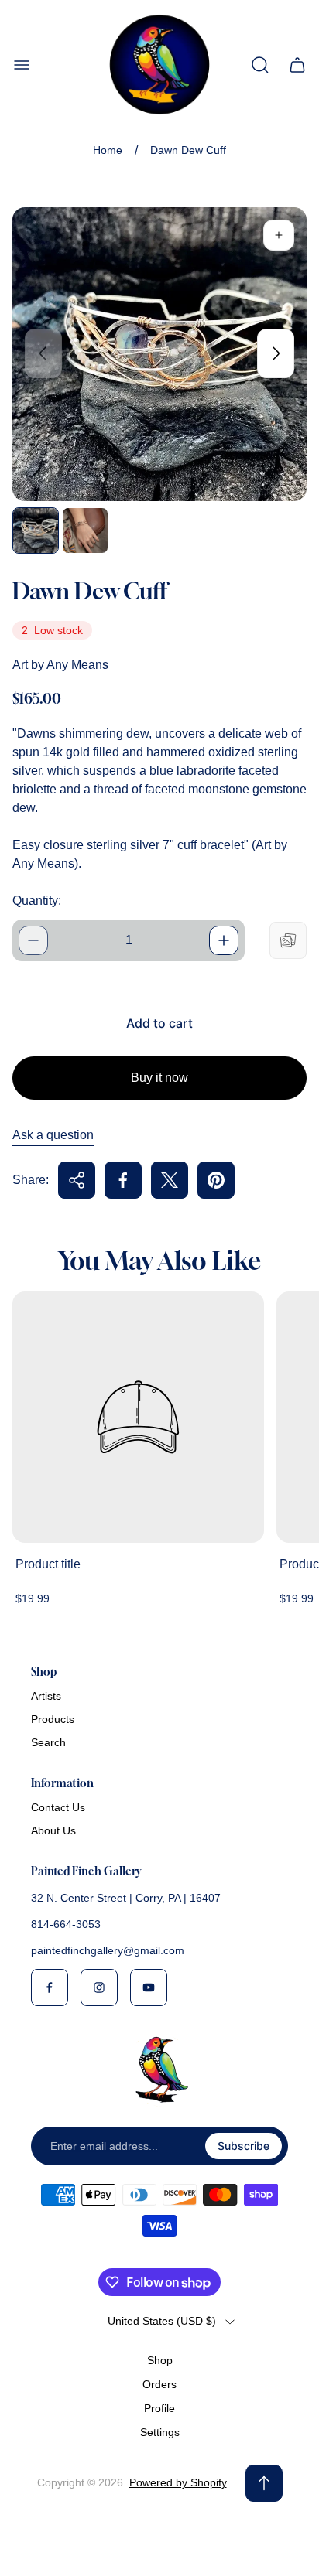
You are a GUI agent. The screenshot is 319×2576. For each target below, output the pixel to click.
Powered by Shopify (178, 2482)
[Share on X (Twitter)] (170, 1180)
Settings (160, 2432)
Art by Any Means (60, 665)
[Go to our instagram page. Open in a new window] (99, 1987)
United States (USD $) (162, 2321)
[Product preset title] (138, 1417)
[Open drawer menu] (22, 65)
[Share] (77, 1180)
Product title (48, 1564)
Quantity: (37, 901)
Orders (159, 2384)
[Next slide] (276, 353)
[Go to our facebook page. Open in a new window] (50, 1987)
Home (108, 150)
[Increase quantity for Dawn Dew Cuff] (224, 940)
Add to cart (159, 1023)
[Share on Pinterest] (216, 1180)
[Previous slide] (43, 353)
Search (48, 1742)
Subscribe (244, 2146)
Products (53, 1719)
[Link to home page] (159, 2069)
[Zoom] (279, 235)
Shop (160, 2360)
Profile (159, 2408)
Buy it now (159, 1078)
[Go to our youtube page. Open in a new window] (149, 1987)
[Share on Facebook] (123, 1180)
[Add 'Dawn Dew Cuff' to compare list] (288, 940)
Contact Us (58, 1807)
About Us (53, 1830)
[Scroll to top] (264, 2483)
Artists (46, 1696)
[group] (36, 531)
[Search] (260, 65)
